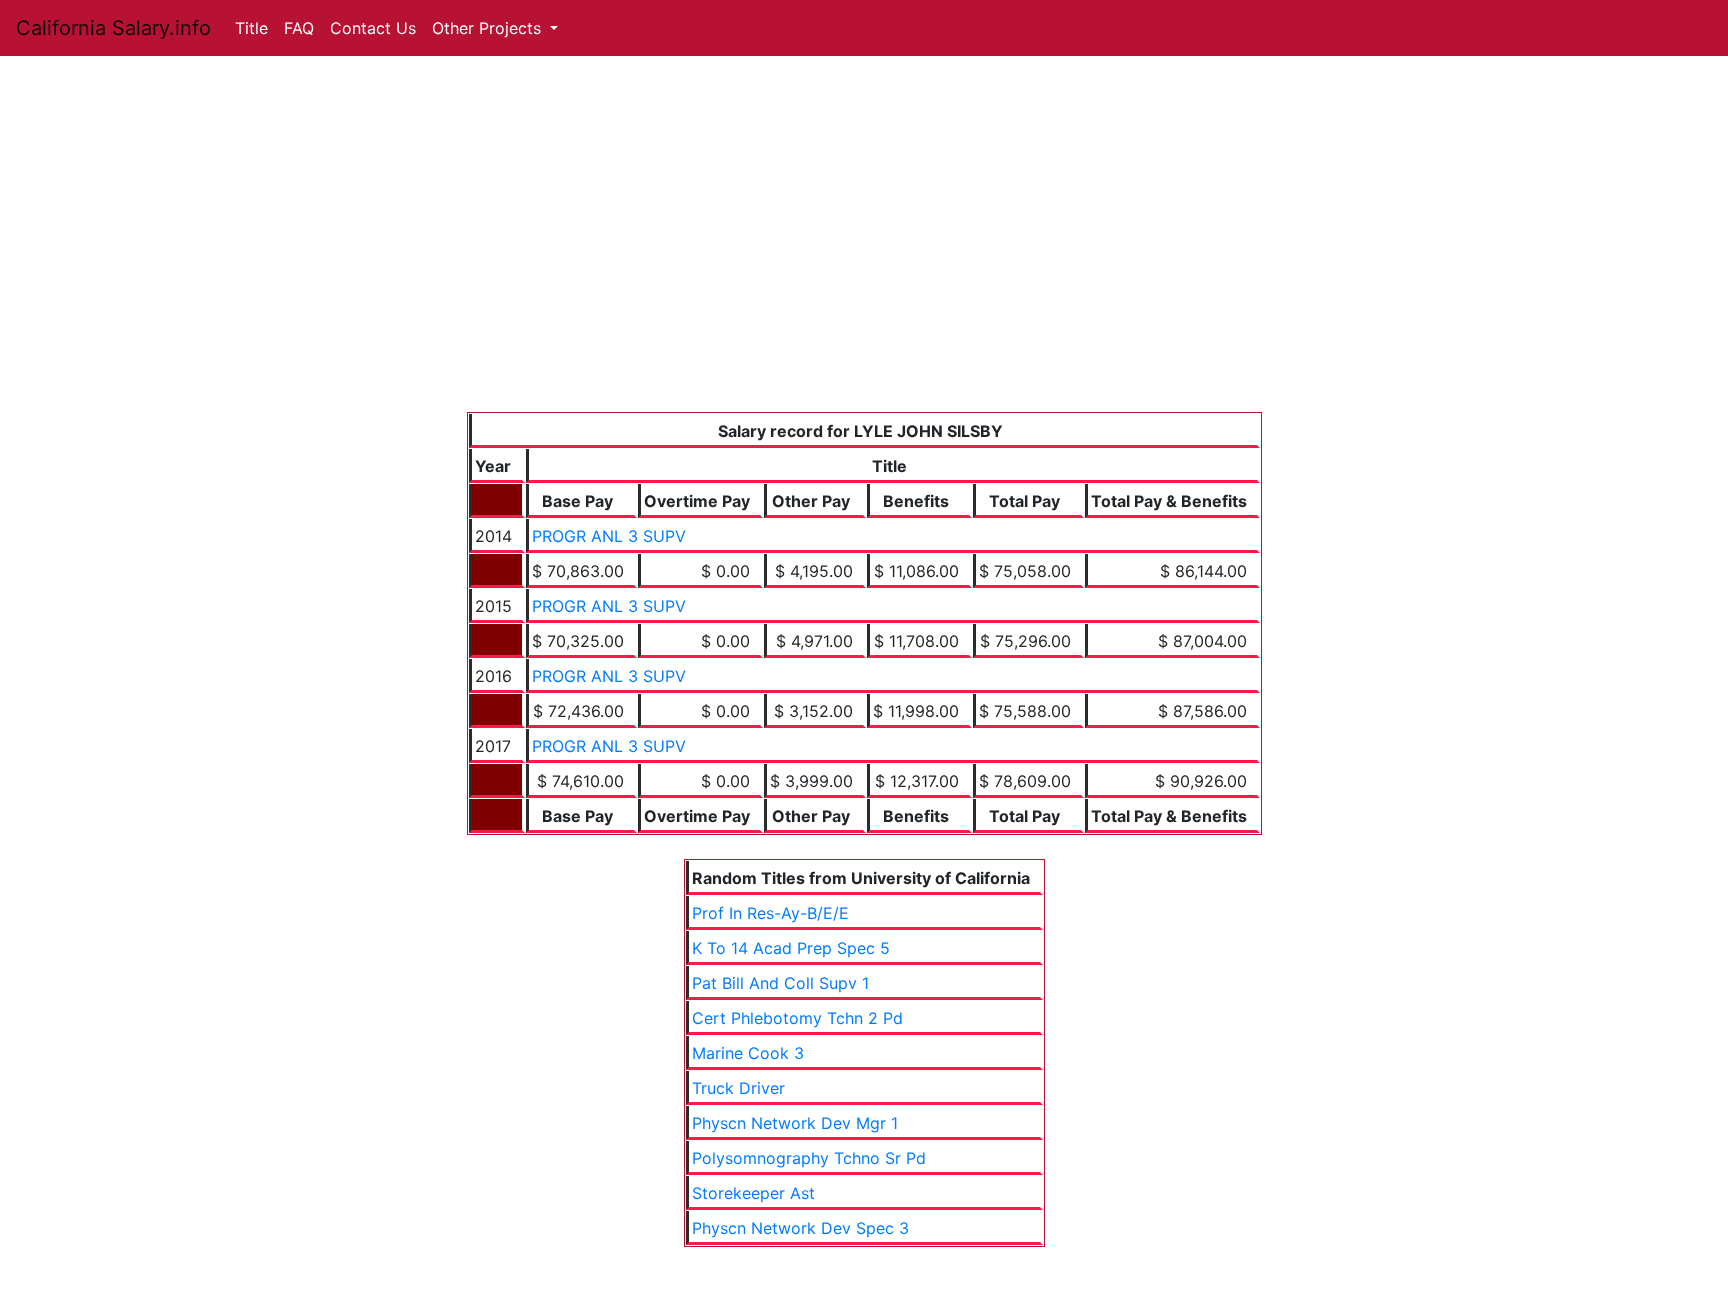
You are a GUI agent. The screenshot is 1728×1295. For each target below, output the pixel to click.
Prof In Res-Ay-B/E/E (770, 913)
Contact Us (373, 28)
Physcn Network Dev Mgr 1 (795, 1123)
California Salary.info (113, 28)
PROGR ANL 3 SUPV (609, 536)
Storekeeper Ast (753, 1193)
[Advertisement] (864, 262)
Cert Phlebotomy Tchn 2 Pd (797, 1018)
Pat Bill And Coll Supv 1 (780, 983)
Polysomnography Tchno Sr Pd (809, 1158)
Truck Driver (738, 1088)
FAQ (299, 28)
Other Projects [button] (489, 28)
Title (251, 28)
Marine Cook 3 (748, 1053)
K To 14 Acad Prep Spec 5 (791, 948)
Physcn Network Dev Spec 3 (800, 1228)
